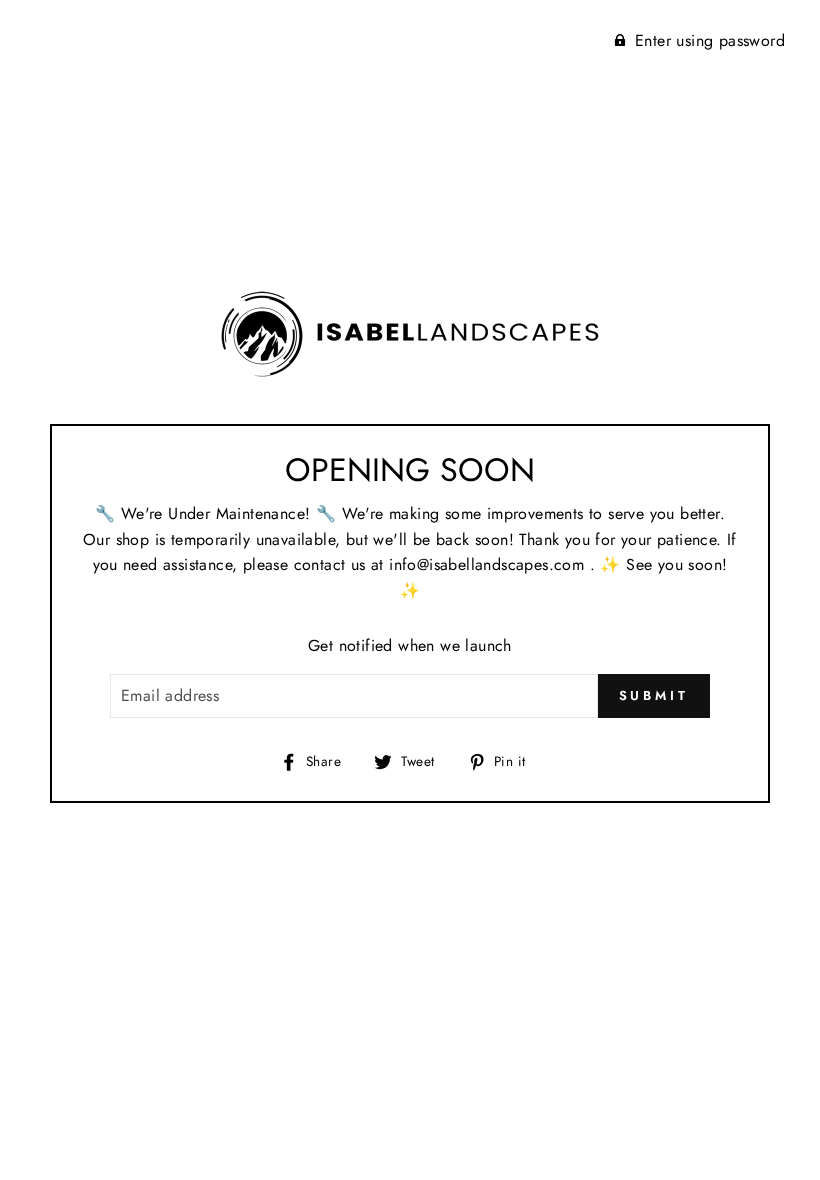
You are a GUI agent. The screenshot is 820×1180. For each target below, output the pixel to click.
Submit (654, 695)
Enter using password (710, 40)
